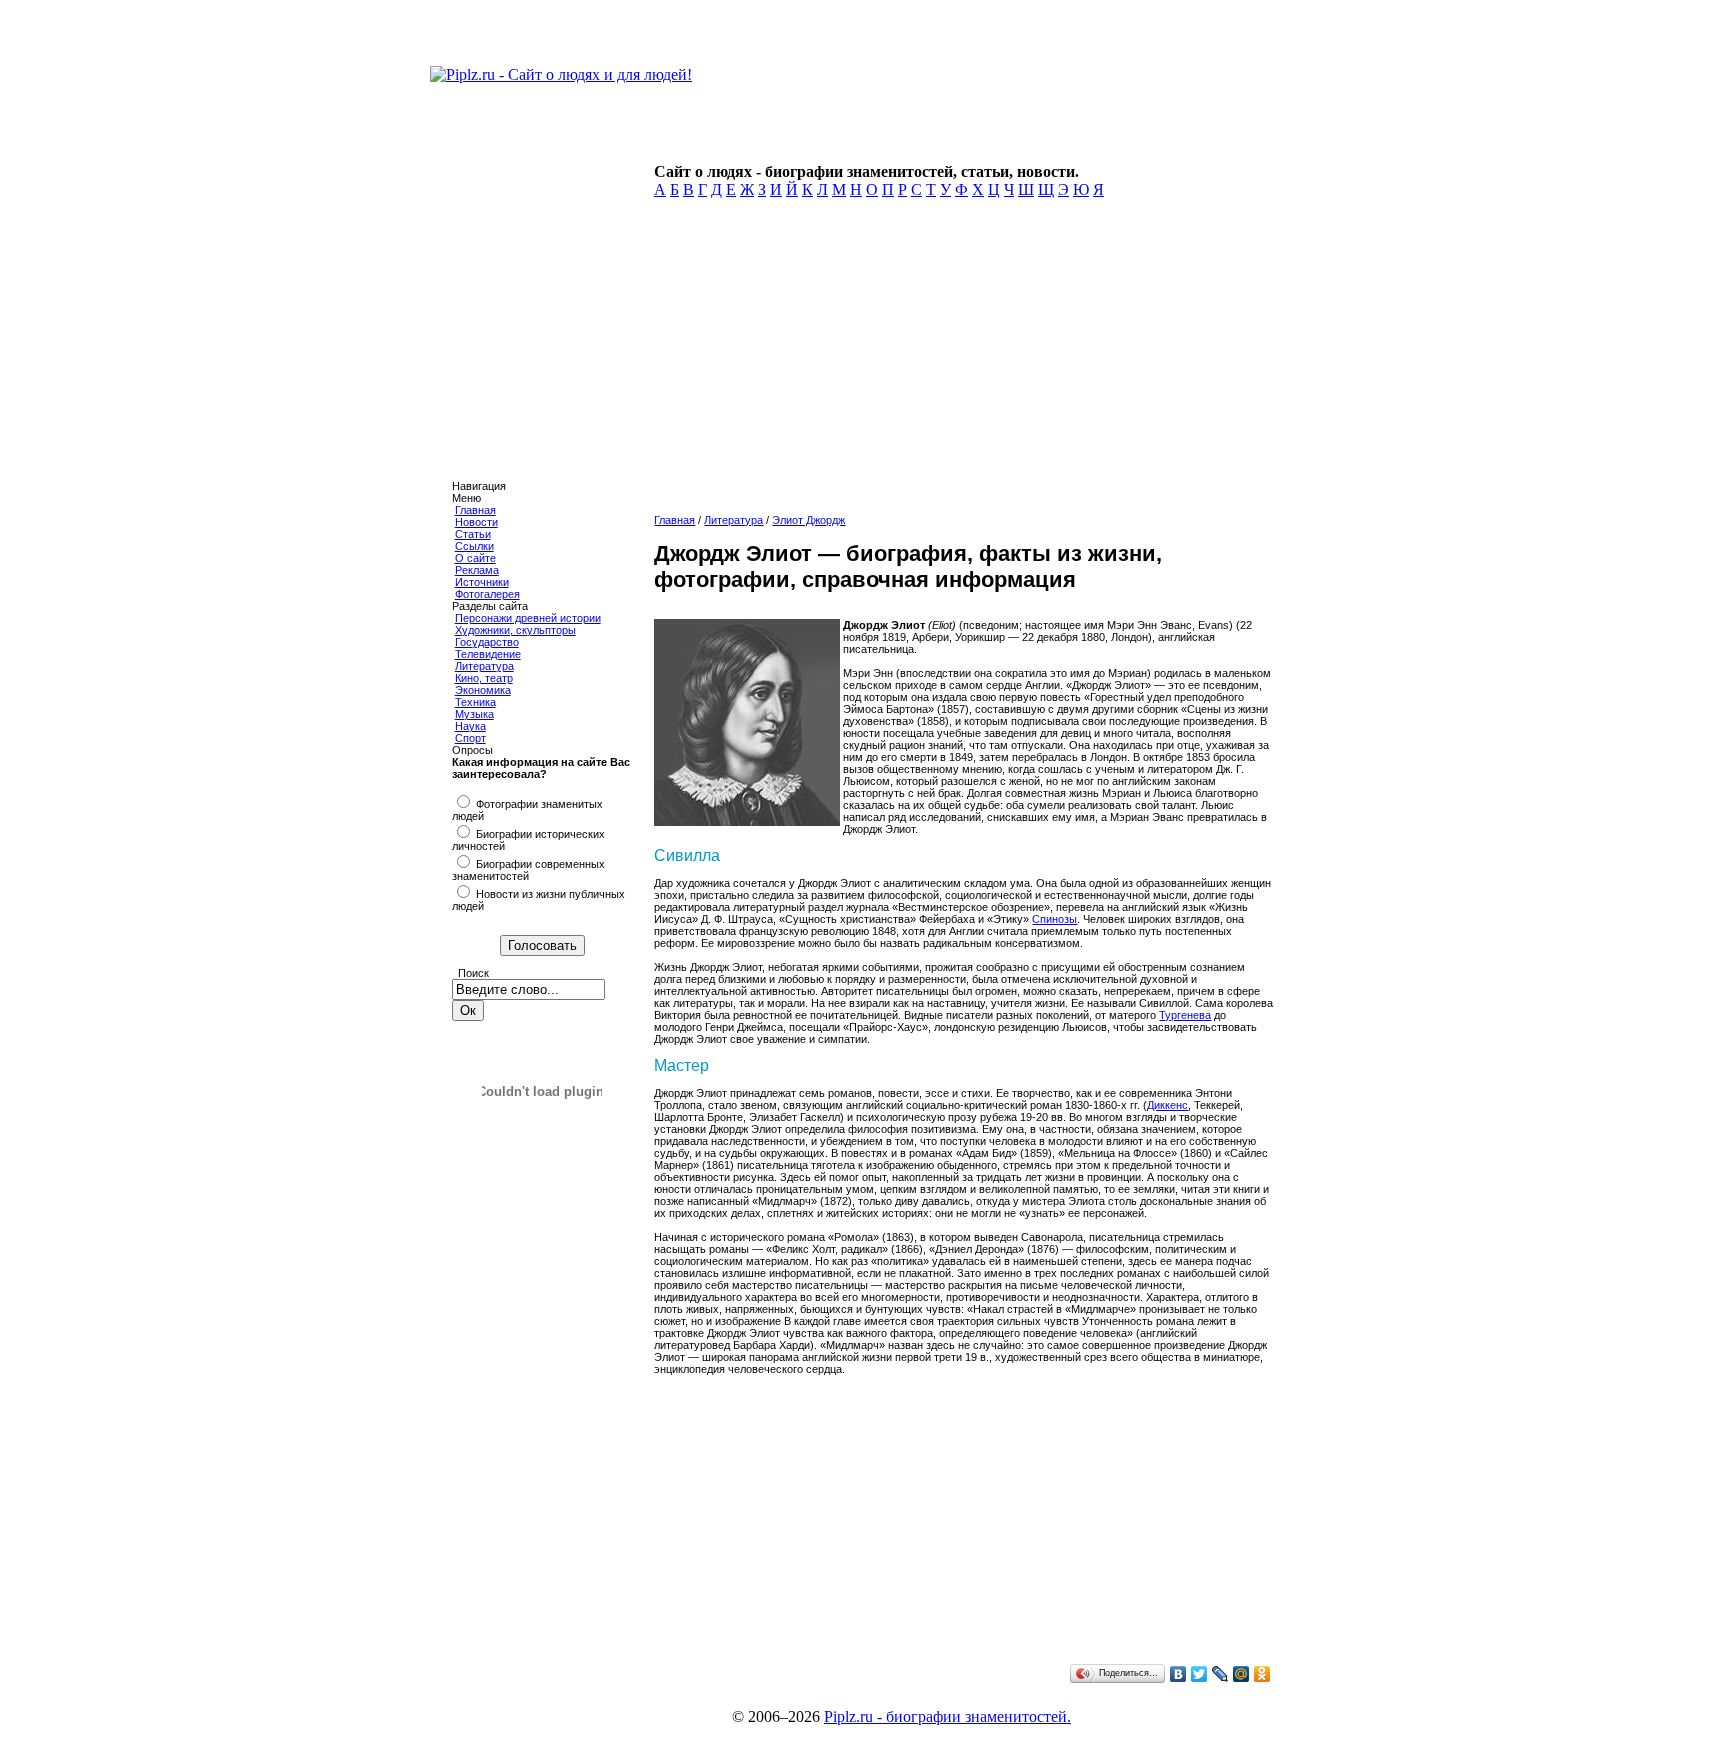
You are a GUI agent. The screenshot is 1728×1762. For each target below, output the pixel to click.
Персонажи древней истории (528, 618)
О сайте (475, 558)
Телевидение (488, 654)
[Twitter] (1199, 1674)
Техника (475, 702)
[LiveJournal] (1220, 1674)
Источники (482, 582)
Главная (475, 510)
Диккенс (1167, 1105)
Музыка (474, 714)
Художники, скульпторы (515, 630)
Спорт (470, 738)
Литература (484, 666)
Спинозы (1054, 919)
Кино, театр (484, 678)
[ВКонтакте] (1178, 1674)
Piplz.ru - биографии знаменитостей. (947, 1716)
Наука (470, 726)
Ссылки (474, 546)
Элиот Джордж (808, 520)
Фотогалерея (487, 594)
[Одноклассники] (1262, 1674)
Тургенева (1185, 1015)
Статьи (473, 534)
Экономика (483, 690)
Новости (476, 522)
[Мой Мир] (1241, 1674)
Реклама (477, 570)
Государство (487, 642)
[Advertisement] (960, 362)
